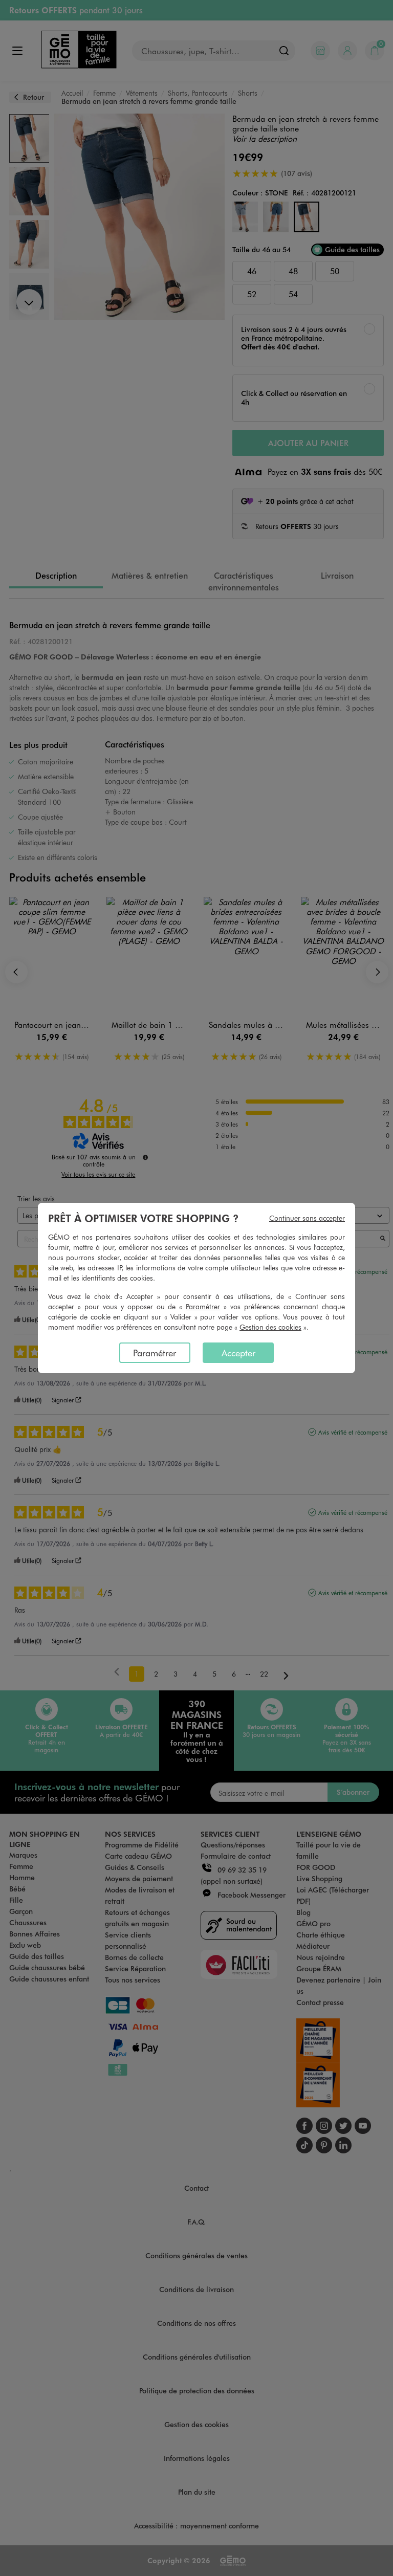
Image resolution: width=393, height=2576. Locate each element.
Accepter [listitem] (238, 1353)
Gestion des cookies (270, 1327)
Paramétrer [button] (203, 1306)
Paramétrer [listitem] (155, 1353)
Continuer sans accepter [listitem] (307, 1218)
